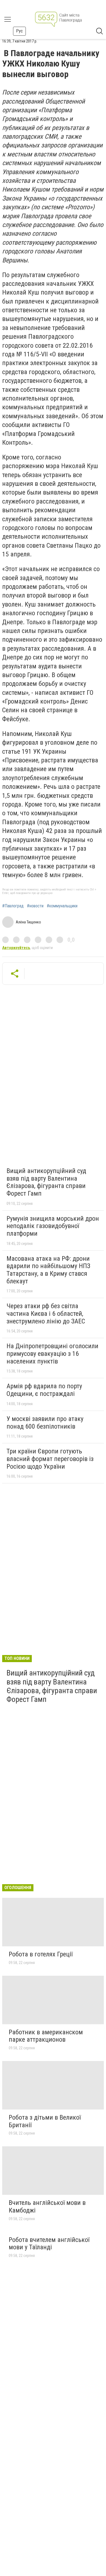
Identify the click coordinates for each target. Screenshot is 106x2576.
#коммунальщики (62, 906)
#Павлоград (13, 906)
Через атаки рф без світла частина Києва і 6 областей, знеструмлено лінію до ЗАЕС (46, 1313)
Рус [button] (19, 31)
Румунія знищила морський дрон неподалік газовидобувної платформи (53, 1226)
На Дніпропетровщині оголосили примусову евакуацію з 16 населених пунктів (52, 1354)
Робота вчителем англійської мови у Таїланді (49, 2244)
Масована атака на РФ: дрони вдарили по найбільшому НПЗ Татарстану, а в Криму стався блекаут (48, 1270)
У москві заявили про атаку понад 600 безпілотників (45, 1423)
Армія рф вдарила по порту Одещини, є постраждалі (44, 1390)
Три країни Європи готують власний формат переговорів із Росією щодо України (50, 1459)
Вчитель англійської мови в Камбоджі (47, 2207)
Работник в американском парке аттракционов (46, 2036)
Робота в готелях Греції (41, 1954)
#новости (35, 906)
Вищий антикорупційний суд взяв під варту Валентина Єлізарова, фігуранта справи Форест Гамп (46, 1182)
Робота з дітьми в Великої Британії (45, 2121)
